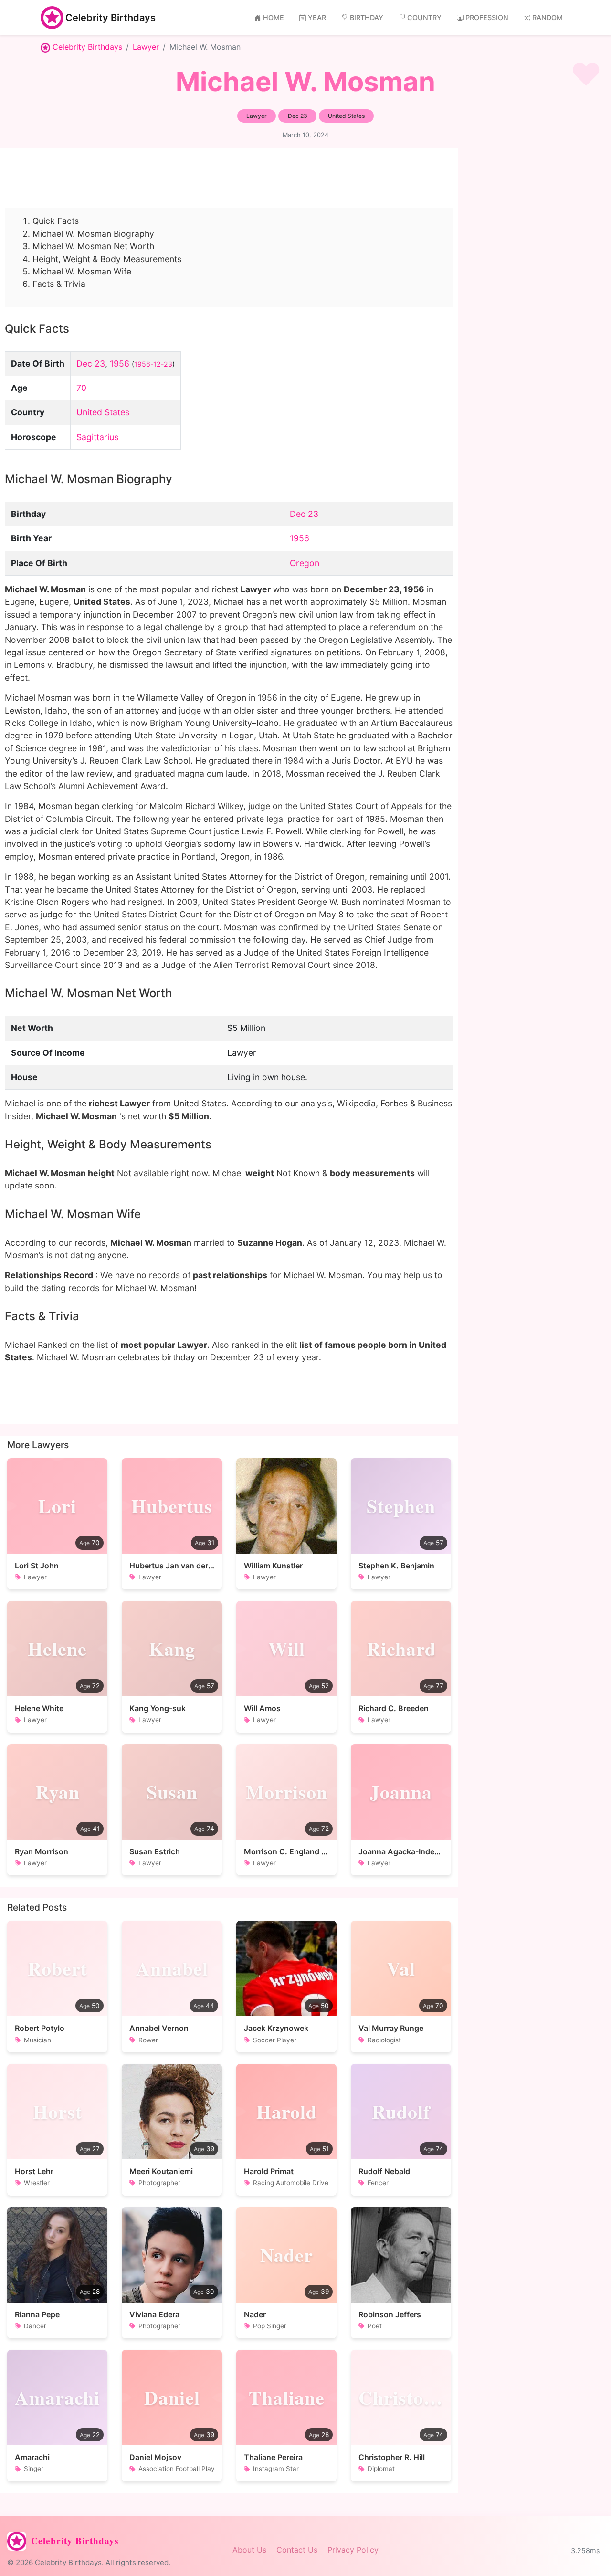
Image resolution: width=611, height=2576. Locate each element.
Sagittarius (97, 437)
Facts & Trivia (59, 284)
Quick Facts (56, 221)
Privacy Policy (353, 2550)
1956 (120, 363)
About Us (249, 2550)
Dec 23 (91, 363)
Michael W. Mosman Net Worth (93, 246)
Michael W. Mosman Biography (93, 234)
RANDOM (548, 17)
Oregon (305, 563)
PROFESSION (487, 17)
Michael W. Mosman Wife (82, 271)
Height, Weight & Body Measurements (107, 259)
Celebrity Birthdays (111, 18)
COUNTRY (424, 17)
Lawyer (146, 47)
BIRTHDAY (367, 17)
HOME (274, 17)
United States (103, 412)
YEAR (317, 17)
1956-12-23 (153, 364)
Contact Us (297, 2550)
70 (81, 388)
